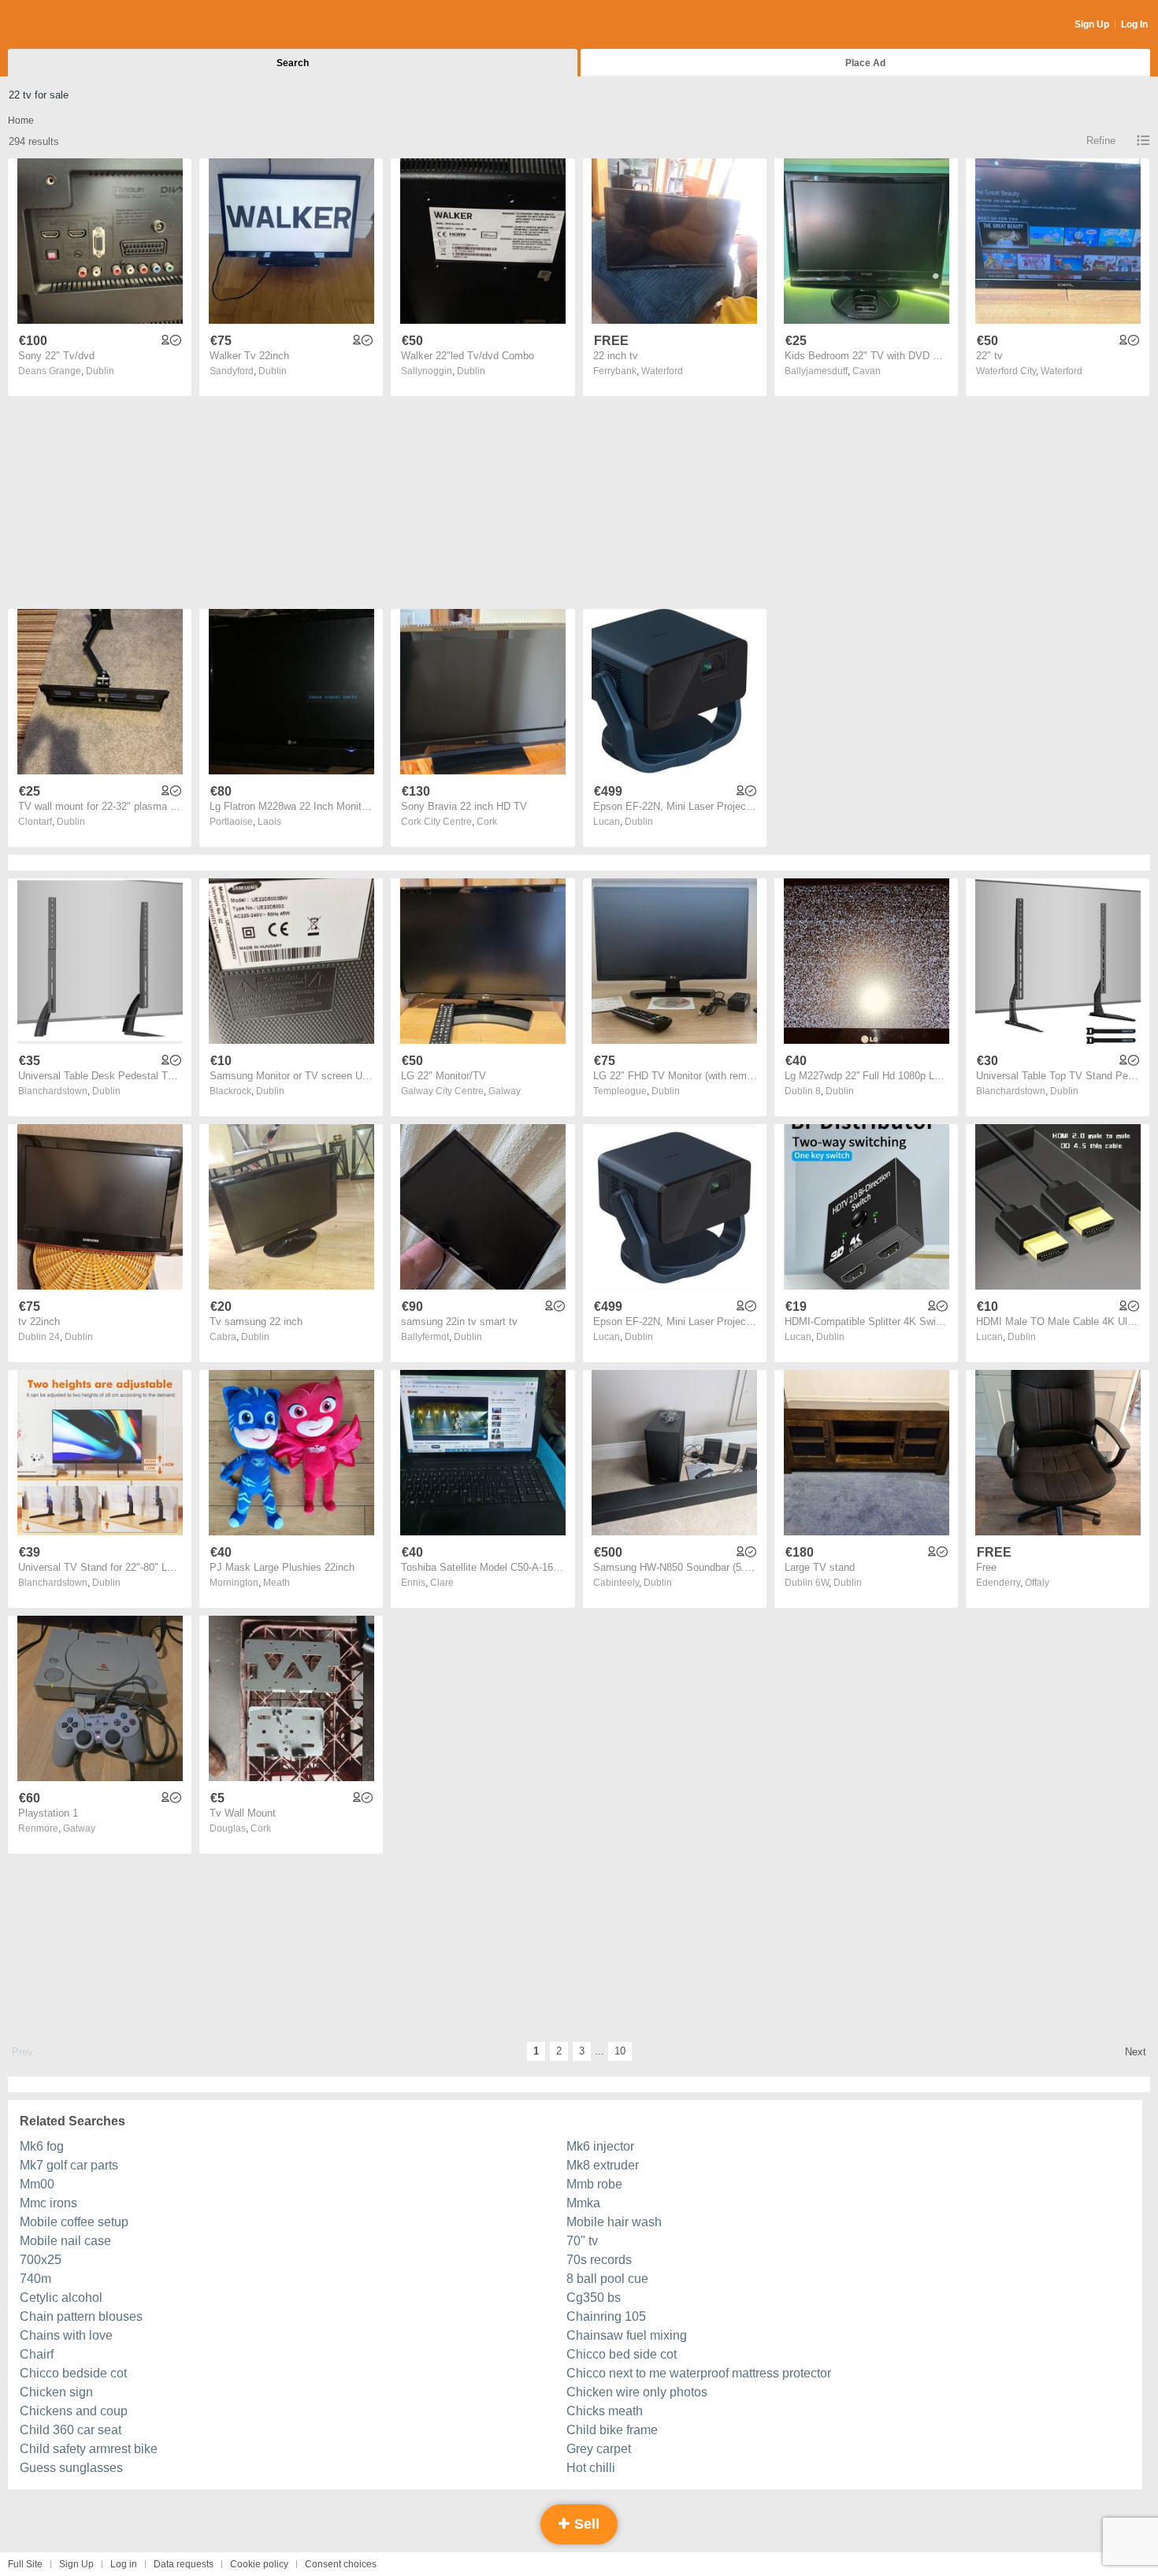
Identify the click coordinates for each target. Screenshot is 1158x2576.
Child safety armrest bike (89, 2449)
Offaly (1037, 1583)
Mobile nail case (65, 2241)
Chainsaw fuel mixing (627, 2335)
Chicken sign (56, 2392)
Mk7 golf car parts (69, 2165)
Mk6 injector (600, 2146)
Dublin (100, 371)
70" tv (582, 2241)
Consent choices (341, 2564)
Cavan (867, 371)
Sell (585, 2524)
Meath (277, 1583)
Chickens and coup (74, 2411)
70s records (599, 2260)
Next (1136, 2052)
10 (620, 2051)
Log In (1134, 24)
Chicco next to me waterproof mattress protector (699, 2373)
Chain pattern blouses (81, 2316)
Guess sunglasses (71, 2468)
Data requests (184, 2564)
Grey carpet (599, 2449)
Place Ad (865, 63)
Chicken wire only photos (637, 2392)
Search (293, 63)
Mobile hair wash (614, 2222)
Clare (442, 1583)
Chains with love (66, 2335)
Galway (505, 1091)
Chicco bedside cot (73, 2373)
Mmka (583, 2203)
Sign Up (1092, 24)
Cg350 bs (594, 2298)
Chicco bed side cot (622, 2354)
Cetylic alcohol (61, 2298)
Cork (487, 822)
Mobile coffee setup (74, 2222)
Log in (124, 2564)
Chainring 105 (606, 2316)
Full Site (25, 2564)
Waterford (662, 371)
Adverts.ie (70, 25)
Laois (269, 822)
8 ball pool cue (607, 2279)
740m (35, 2279)
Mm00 (37, 2184)
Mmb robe (594, 2184)
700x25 (41, 2260)
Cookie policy (259, 2564)
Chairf (37, 2354)
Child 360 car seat (71, 2430)
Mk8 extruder (603, 2165)
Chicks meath (605, 2411)
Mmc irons (48, 2203)
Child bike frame (612, 2430)
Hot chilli (591, 2468)
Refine (1101, 141)
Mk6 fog (42, 2146)
